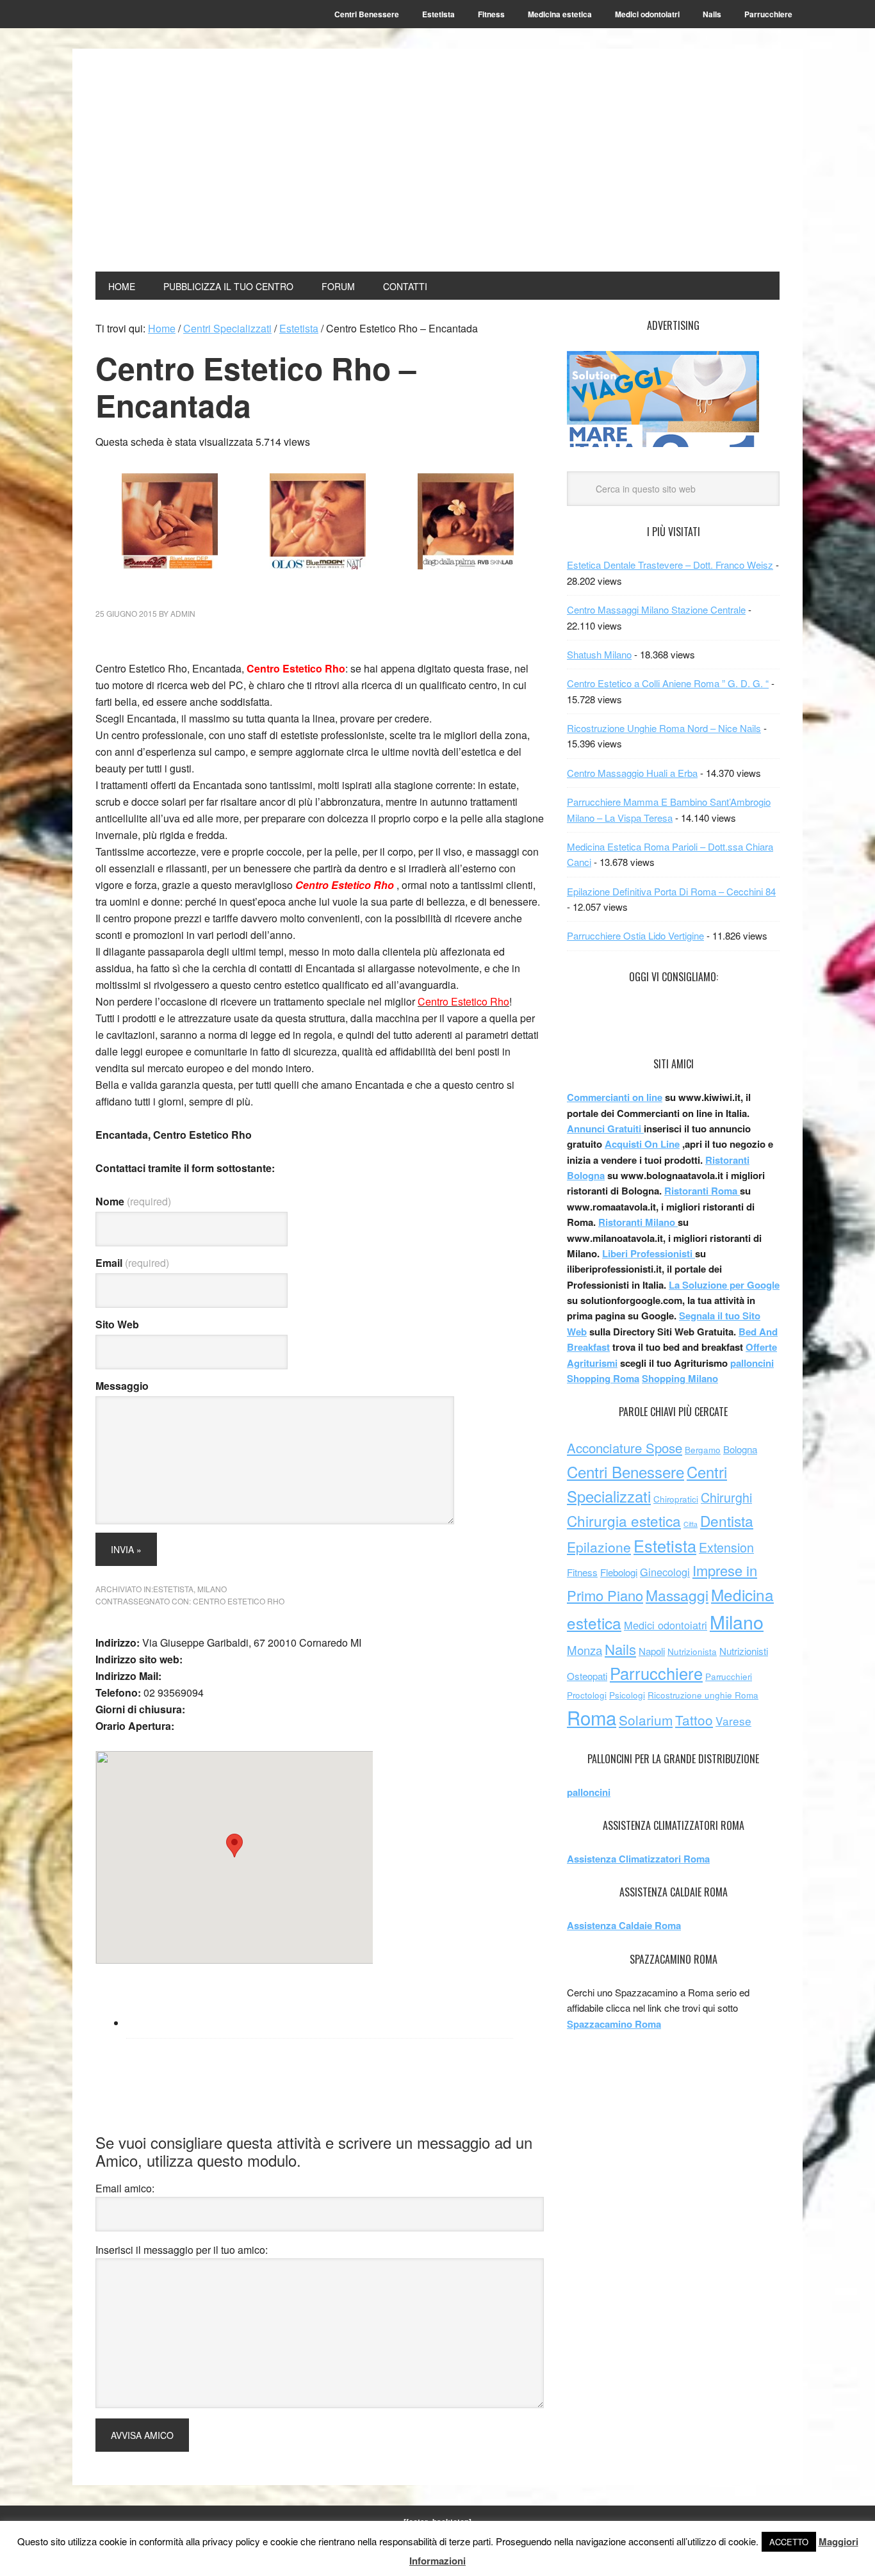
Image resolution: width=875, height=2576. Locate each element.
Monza (585, 1650)
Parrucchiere (656, 1673)
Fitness (582, 1572)
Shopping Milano (680, 1378)
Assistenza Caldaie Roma (624, 1925)
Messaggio (122, 1386)
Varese (733, 1721)
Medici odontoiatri (666, 1625)
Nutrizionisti (744, 1651)
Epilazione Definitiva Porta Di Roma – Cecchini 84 (671, 891)
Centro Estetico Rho (239, 1601)
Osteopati (587, 1676)
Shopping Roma (603, 1378)
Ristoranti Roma (702, 1191)
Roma (592, 1717)
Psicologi (627, 1695)
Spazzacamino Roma (614, 2024)
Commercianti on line (615, 1097)
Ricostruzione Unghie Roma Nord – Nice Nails (664, 728)
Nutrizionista (692, 1651)
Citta (691, 1524)
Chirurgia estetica (624, 1520)
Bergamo (703, 1450)
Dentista (727, 1520)
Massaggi (677, 1595)
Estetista (173, 1589)
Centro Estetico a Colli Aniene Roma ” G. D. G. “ (668, 683)
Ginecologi (665, 1572)
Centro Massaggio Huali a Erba (632, 773)
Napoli (652, 1651)
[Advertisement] (567, 161)
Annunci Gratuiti (605, 1129)
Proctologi (587, 1695)
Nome (133, 1201)
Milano (212, 1589)
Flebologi (619, 1572)
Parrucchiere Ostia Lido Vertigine (635, 935)
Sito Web (117, 1324)
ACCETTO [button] (789, 2542)
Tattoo (694, 1720)
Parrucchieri (729, 1676)
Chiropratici (676, 1499)
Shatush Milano (599, 654)
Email (132, 1263)
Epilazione (599, 1547)
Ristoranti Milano (638, 1222)
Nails (620, 1649)
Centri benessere (182, 97)
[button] (234, 1846)
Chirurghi (726, 1497)
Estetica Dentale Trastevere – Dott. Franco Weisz (670, 565)
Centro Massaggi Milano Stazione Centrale (656, 609)
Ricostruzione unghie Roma (703, 1695)
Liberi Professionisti (649, 1253)
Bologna (740, 1449)
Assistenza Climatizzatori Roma (638, 1859)
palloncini (752, 1363)
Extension (726, 1547)
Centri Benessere (626, 1471)
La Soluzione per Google (724, 1285)
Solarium (646, 1720)
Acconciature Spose (625, 1448)
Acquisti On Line (642, 1144)
